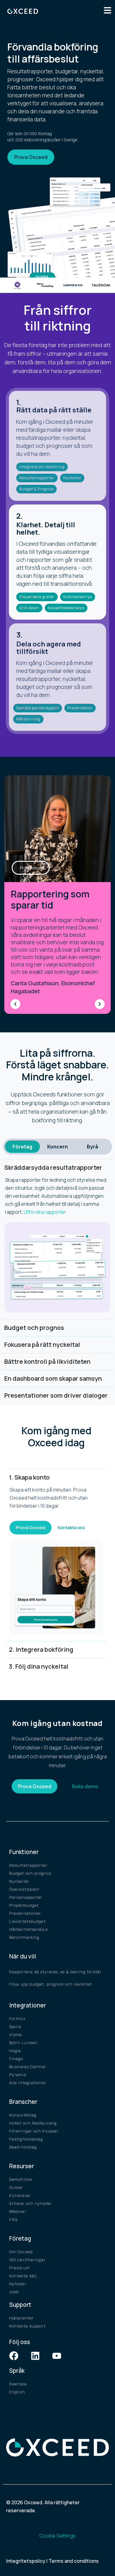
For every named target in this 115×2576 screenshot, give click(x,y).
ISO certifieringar (27, 2260)
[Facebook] (14, 2356)
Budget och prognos (30, 1873)
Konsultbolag (23, 2115)
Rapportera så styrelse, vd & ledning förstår (55, 1972)
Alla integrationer (28, 2083)
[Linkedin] (35, 2356)
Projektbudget (24, 1905)
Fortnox (17, 2019)
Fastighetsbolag (26, 2139)
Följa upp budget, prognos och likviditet (51, 1984)
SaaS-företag (23, 2147)
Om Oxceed (21, 2252)
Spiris (15, 2027)
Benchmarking (24, 1937)
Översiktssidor (24, 1889)
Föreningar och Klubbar (34, 2131)
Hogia (15, 2051)
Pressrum (19, 2268)
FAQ (13, 2219)
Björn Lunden (23, 2043)
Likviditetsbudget (27, 1921)
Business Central (28, 2067)
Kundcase (20, 2195)
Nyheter (18, 2284)
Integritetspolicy (26, 2561)
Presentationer (25, 1913)
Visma (16, 2035)
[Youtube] (57, 2356)
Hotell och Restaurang (33, 2123)
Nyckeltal (19, 1881)
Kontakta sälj (23, 2276)
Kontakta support (27, 2326)
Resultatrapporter (28, 1865)
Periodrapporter (26, 1897)
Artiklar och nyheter (31, 2203)
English (17, 2392)
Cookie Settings (57, 2536)
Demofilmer (21, 2179)
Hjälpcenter (21, 2318)
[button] (42, 467)
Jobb (14, 2292)
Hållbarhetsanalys (29, 1929)
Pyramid (18, 2075)
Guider (16, 2187)
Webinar (18, 2211)
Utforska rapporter (45, 1212)
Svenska (18, 2384)
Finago (16, 2059)
